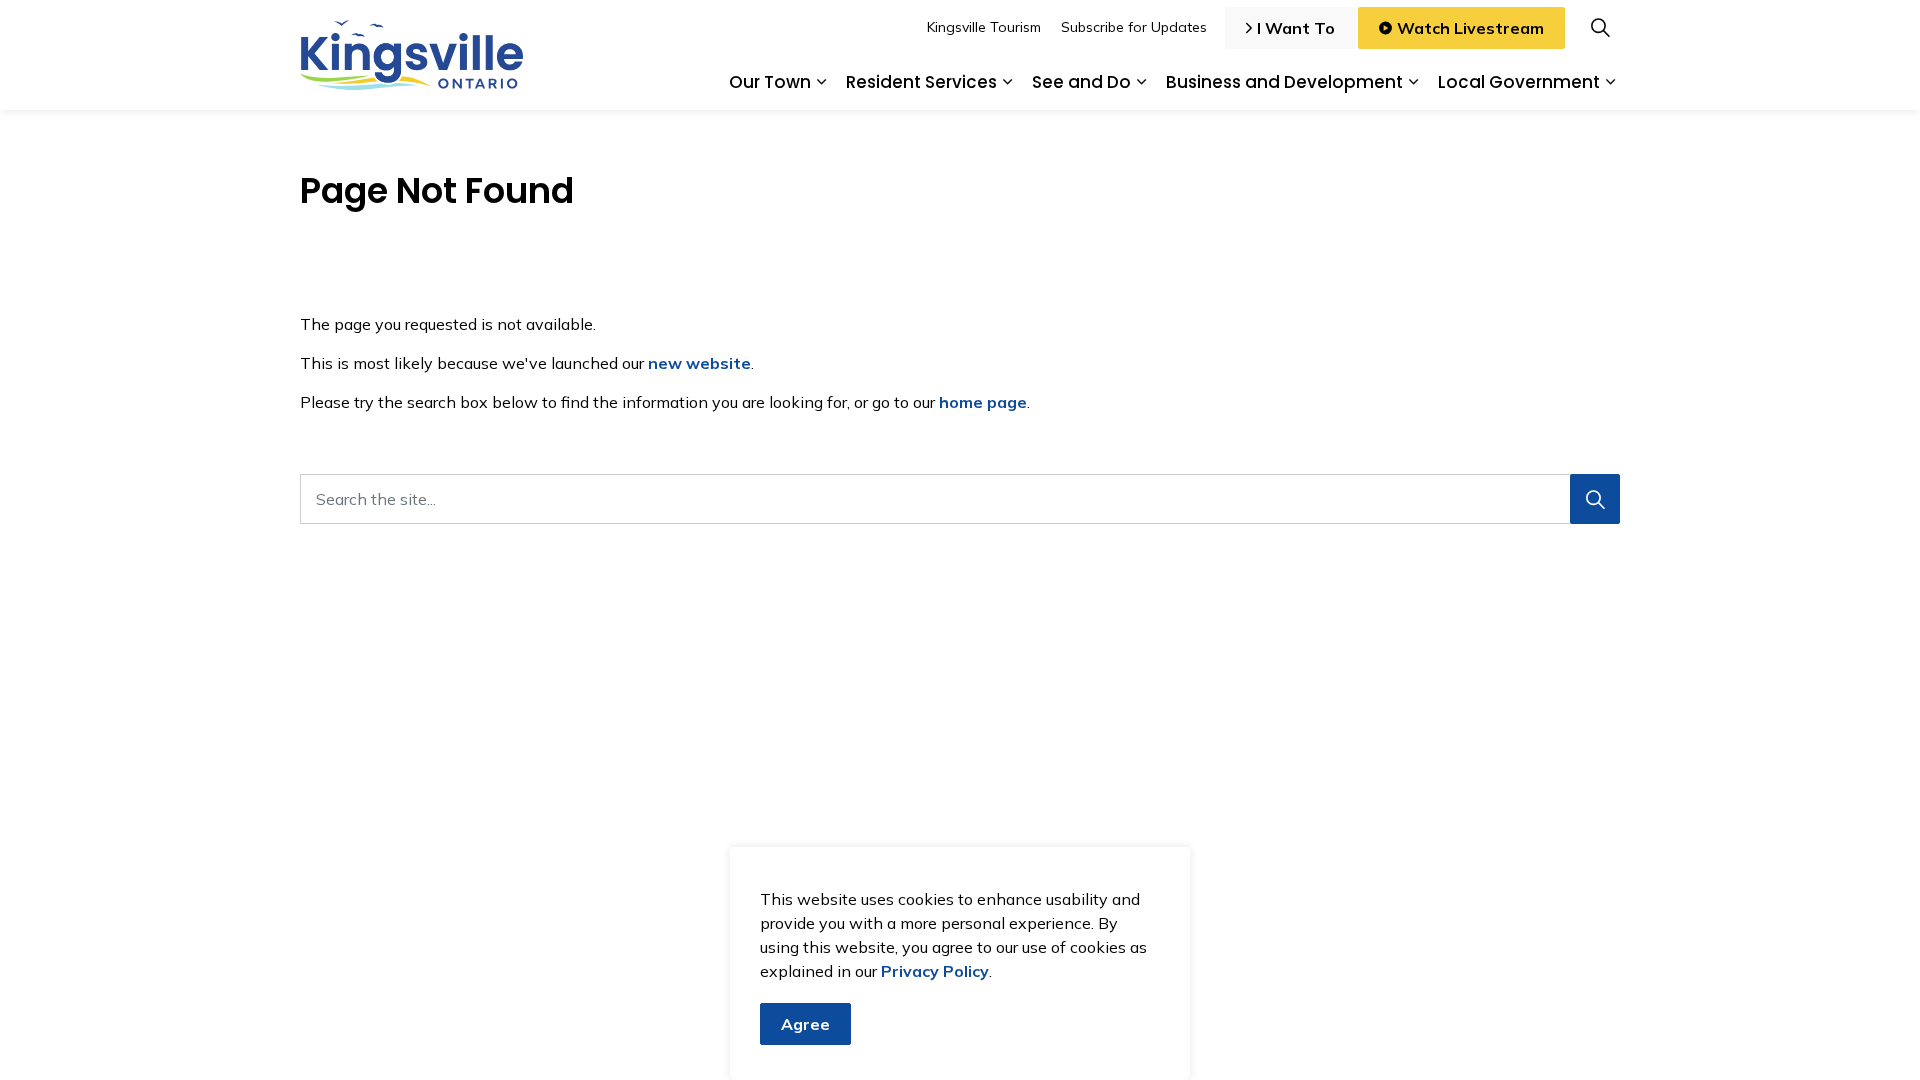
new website (699, 363)
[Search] (1595, 499)
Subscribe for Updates (1134, 27)
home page (983, 402)
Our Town (770, 82)
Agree (805, 1024)
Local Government (1519, 82)
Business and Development (1284, 82)
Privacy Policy (935, 971)
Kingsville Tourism (984, 27)
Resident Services (921, 82)
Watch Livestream (1470, 28)
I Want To (1296, 28)
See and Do (1081, 82)
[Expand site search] (1600, 27)
